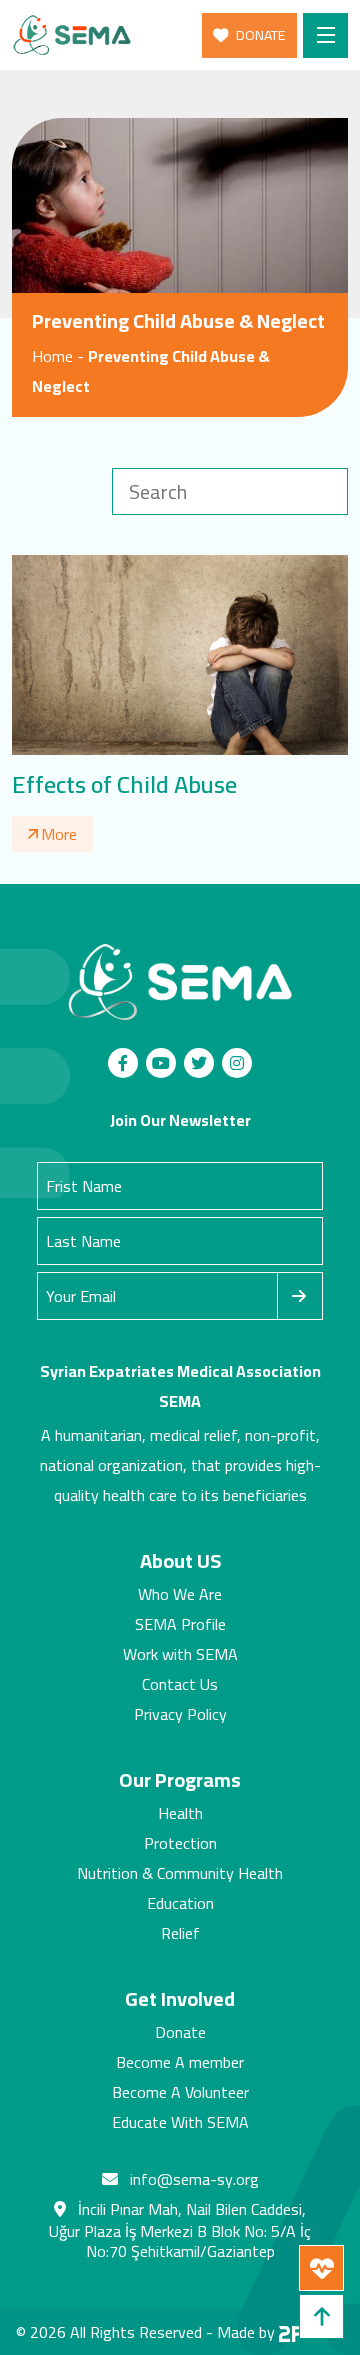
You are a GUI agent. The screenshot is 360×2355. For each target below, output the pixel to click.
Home (52, 356)
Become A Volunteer (180, 2092)
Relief (180, 1933)
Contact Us (180, 1684)
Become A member (180, 2062)
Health (180, 1813)
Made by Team (281, 2332)
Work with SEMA (180, 1654)
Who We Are (180, 1594)
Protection (180, 1843)
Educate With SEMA (180, 2122)
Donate (180, 2032)
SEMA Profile (180, 1624)
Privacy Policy (180, 1714)
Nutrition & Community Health (180, 1873)
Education (180, 1903)
